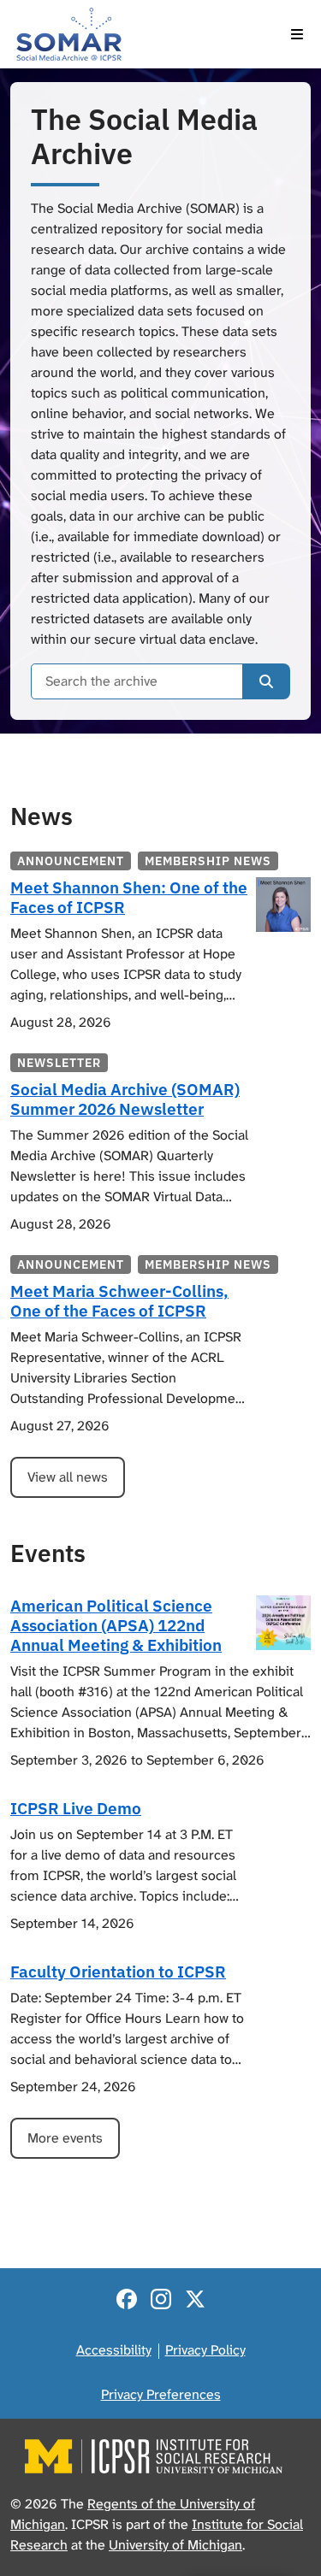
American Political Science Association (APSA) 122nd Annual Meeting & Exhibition (116, 1625)
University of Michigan (175, 2545)
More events (65, 2138)
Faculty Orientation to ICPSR (118, 1971)
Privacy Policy (205, 2350)
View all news (68, 1477)
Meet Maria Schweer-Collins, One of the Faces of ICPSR (119, 1300)
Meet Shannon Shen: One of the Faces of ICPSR (129, 897)
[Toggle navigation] (297, 34)
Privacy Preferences (161, 2394)
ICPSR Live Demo (76, 1808)
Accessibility (114, 2350)
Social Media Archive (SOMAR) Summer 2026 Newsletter (125, 1099)
